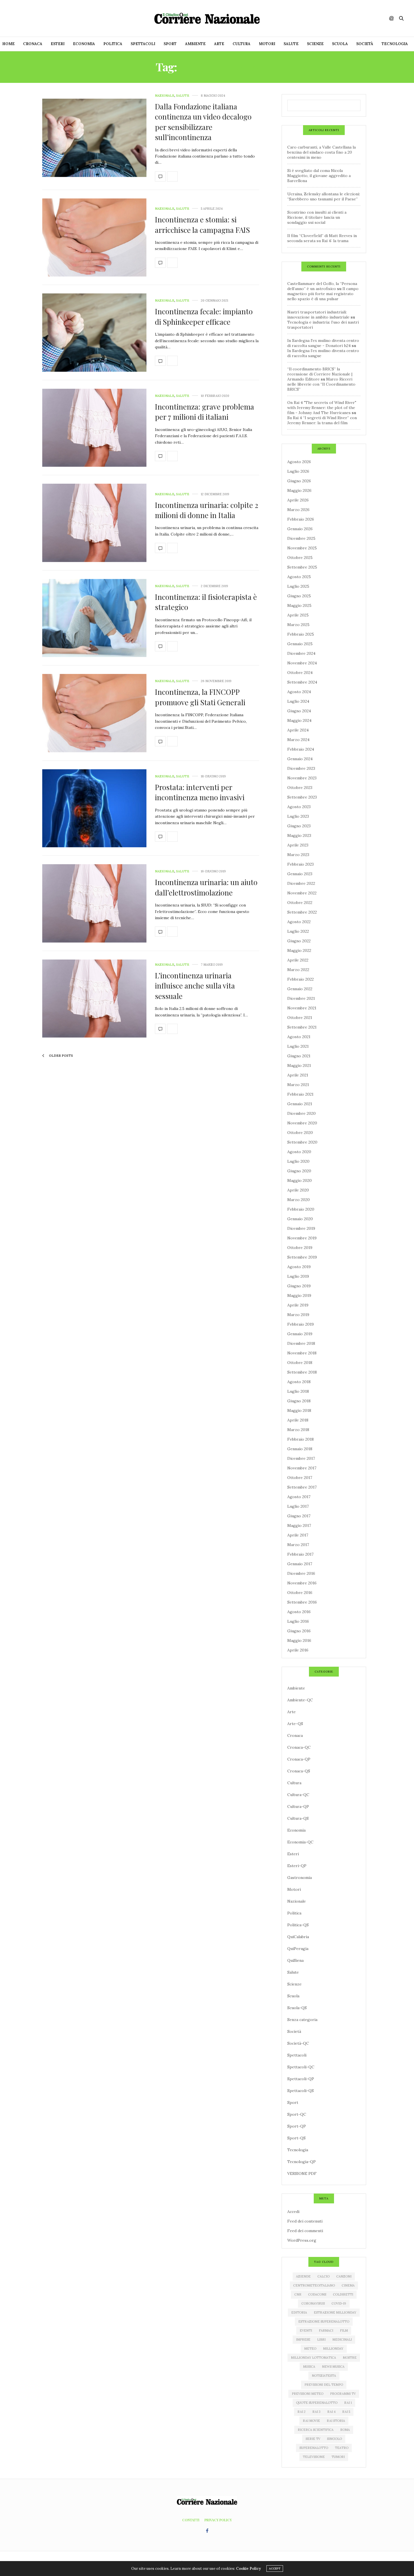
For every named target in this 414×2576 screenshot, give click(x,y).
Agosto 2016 (299, 1612)
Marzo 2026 (298, 510)
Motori (267, 44)
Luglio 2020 (298, 1161)
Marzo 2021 (298, 1085)
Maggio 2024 (299, 720)
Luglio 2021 (298, 1046)
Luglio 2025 (298, 586)
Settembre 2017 (302, 1487)
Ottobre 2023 (300, 788)
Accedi (293, 2212)
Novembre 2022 (302, 893)
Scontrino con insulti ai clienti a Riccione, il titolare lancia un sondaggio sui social (317, 217)
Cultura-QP (298, 1806)
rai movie (311, 2421)
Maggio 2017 (299, 1525)
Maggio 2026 (299, 490)
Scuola (340, 44)
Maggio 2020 (300, 1180)
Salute (291, 44)
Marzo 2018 (298, 1430)
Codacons (317, 2294)
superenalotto (314, 2448)
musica (309, 2367)
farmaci (326, 2330)
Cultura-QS (298, 1818)
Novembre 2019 (302, 1238)
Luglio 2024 (298, 701)
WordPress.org (302, 2240)
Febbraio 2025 (301, 634)
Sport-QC (297, 2114)
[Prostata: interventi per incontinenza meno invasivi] (94, 808)
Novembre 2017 (302, 1468)
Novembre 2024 (302, 663)
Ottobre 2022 (300, 903)
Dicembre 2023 (301, 768)
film (344, 2330)
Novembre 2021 (302, 1008)
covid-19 (339, 2303)
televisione (314, 2457)
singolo (334, 2439)
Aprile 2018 (298, 1420)
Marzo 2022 (298, 970)
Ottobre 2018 (300, 1363)
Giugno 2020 (299, 1171)
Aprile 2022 (298, 960)
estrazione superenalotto (324, 2321)
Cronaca (33, 44)
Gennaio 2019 (300, 1334)
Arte (219, 44)
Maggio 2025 (299, 605)
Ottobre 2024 (300, 673)
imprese (303, 2340)
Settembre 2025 (302, 567)
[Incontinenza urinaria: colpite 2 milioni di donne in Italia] (94, 523)
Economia (84, 44)
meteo (310, 2349)
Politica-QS (298, 1925)
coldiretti (343, 2294)
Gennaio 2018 (300, 1449)
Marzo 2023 (298, 855)
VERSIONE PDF (302, 2173)
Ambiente (195, 44)
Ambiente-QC (300, 1700)
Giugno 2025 (299, 596)
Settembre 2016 (302, 1602)
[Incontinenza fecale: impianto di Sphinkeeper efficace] (94, 333)
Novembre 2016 (302, 1583)
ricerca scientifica (316, 2430)
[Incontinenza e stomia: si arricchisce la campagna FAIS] (94, 238)
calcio (323, 2276)
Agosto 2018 (299, 1382)
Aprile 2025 (298, 615)
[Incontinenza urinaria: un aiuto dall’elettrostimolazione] (94, 903)
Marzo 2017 (298, 1545)
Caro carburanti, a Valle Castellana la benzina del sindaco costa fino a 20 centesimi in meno (321, 152)
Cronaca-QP (299, 1759)
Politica (113, 44)
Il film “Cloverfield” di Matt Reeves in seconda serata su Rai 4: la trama (322, 238)
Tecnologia (395, 44)
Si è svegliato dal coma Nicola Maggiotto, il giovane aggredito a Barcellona (319, 176)
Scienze (315, 44)
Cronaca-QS (299, 1771)
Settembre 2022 (302, 912)
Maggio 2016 (299, 1640)
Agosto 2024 (299, 692)
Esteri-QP (297, 1866)
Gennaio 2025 (300, 644)
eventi (306, 2330)
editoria (299, 2312)
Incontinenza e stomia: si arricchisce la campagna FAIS (202, 225)
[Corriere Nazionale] (207, 18)
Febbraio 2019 (301, 1324)
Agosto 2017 (299, 1497)
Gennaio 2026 (300, 529)
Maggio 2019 (299, 1295)
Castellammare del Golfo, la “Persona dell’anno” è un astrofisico (322, 286)
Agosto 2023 (299, 807)
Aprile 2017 (298, 1535)
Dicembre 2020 (301, 1113)
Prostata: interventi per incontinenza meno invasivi (200, 792)
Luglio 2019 (298, 1276)
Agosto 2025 (299, 577)
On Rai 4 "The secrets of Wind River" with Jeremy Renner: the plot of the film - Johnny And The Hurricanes (322, 408)
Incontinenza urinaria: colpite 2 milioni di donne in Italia (207, 510)
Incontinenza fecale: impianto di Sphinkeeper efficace (204, 316)
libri (321, 2340)
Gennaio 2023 (300, 874)
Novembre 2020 (302, 1123)
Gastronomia (300, 1878)
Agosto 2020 (299, 1152)
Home (8, 44)
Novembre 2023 (302, 778)
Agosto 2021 (299, 1037)
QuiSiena (295, 1960)
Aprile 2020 (298, 1190)
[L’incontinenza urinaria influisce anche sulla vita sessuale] (94, 999)
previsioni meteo (308, 2394)
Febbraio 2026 (301, 519)
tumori (338, 2457)
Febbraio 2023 (301, 864)
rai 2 (301, 2412)
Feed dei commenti (305, 2231)
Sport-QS (296, 2138)
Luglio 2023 (298, 816)
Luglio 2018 (298, 1391)
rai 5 (346, 2412)
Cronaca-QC (299, 1747)
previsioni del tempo (324, 2385)
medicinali (342, 2340)
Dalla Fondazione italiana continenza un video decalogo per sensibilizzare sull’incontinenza (203, 122)
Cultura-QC (298, 1795)
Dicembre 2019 (301, 1228)
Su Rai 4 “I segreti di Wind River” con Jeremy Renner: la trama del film (322, 420)
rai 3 (316, 2412)
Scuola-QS (297, 2008)
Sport (170, 44)
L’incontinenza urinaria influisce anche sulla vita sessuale (195, 986)
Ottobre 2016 (300, 1593)
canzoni (344, 2276)
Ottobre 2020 (300, 1133)
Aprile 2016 (298, 1650)
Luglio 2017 (298, 1506)
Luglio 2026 (298, 471)
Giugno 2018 (299, 1401)
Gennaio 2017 (300, 1564)
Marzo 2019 (298, 1315)
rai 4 (331, 2412)
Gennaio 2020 (300, 1219)
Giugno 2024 (299, 711)
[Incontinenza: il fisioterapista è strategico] (94, 618)
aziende (303, 2276)
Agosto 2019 (299, 1267)
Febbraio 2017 (300, 1554)
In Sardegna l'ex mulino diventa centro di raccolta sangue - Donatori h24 (323, 343)
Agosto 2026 (299, 462)
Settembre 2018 (302, 1372)
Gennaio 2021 (300, 1104)
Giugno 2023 (299, 826)
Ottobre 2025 (300, 558)
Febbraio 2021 (300, 1094)
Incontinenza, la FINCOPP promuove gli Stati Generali (200, 697)
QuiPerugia (298, 1949)
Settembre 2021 (302, 1027)
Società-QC (298, 2043)
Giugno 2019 (299, 1286)
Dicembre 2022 (301, 883)
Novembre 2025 (302, 548)
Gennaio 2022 (300, 989)
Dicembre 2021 (301, 998)
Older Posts (61, 1056)
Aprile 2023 (298, 845)
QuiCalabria (298, 1937)
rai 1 (348, 2403)
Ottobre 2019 (300, 1248)
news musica (333, 2367)
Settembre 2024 (302, 682)
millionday (333, 2349)
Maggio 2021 (299, 1065)
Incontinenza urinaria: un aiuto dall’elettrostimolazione (206, 887)
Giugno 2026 (299, 481)
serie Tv (313, 2439)
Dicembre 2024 (301, 653)
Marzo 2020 (299, 1200)
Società (365, 44)
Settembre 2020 (302, 1142)
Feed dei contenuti (305, 2221)
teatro (342, 2448)
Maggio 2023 (299, 835)
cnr (298, 2294)
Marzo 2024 (298, 740)
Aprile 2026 (298, 500)
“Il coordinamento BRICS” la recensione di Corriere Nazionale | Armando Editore (320, 374)
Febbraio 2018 (301, 1439)
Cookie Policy (248, 2569)
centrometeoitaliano (314, 2285)
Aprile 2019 (298, 1305)
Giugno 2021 (299, 1056)
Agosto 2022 (299, 922)
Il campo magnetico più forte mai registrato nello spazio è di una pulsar (323, 294)
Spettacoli (143, 44)
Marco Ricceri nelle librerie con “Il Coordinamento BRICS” (321, 384)
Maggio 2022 (299, 950)
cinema (348, 2285)
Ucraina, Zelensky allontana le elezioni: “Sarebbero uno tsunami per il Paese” (324, 196)
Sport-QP (297, 2126)
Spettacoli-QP (301, 2079)
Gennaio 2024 (300, 759)
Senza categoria (302, 2020)
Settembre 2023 (302, 797)
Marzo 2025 (298, 625)
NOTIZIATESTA (324, 2376)
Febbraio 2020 (301, 1209)
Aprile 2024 (298, 730)
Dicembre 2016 (301, 1573)
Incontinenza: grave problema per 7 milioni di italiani (204, 412)
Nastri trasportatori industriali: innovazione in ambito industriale (318, 315)
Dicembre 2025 (301, 538)
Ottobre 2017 (300, 1478)
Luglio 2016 (298, 1621)
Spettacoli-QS (301, 2091)
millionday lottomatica (313, 2358)
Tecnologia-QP (301, 2162)
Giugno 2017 (299, 1516)
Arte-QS (295, 1724)
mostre (350, 2358)
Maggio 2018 (299, 1410)
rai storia (336, 2421)
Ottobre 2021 (300, 1018)
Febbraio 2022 (301, 979)
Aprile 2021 (298, 1075)
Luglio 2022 (298, 931)
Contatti (191, 2520)
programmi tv (343, 2394)
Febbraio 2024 (301, 749)
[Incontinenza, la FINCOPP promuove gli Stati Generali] (94, 713)
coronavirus (313, 2303)
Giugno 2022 (299, 941)
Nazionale (165, 96)
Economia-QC (300, 1842)
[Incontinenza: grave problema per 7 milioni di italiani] (94, 428)
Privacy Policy (218, 2520)
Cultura (241, 44)
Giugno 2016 (299, 1631)
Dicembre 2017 (301, 1458)
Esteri (58, 44)
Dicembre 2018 (301, 1343)
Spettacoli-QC (301, 2067)
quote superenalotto (317, 2403)
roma (345, 2430)
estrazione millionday (335, 2312)
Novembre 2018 (302, 1353)
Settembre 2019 (302, 1257)
